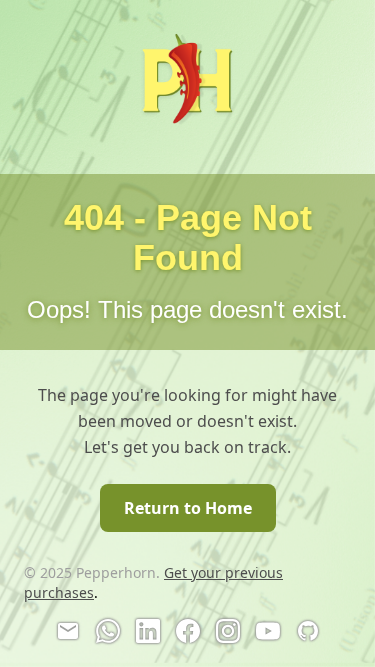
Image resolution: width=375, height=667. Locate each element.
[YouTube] (268, 631)
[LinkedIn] (148, 631)
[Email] (68, 631)
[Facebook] (188, 631)
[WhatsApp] (108, 631)
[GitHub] (308, 631)
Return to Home (188, 508)
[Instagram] (228, 631)
